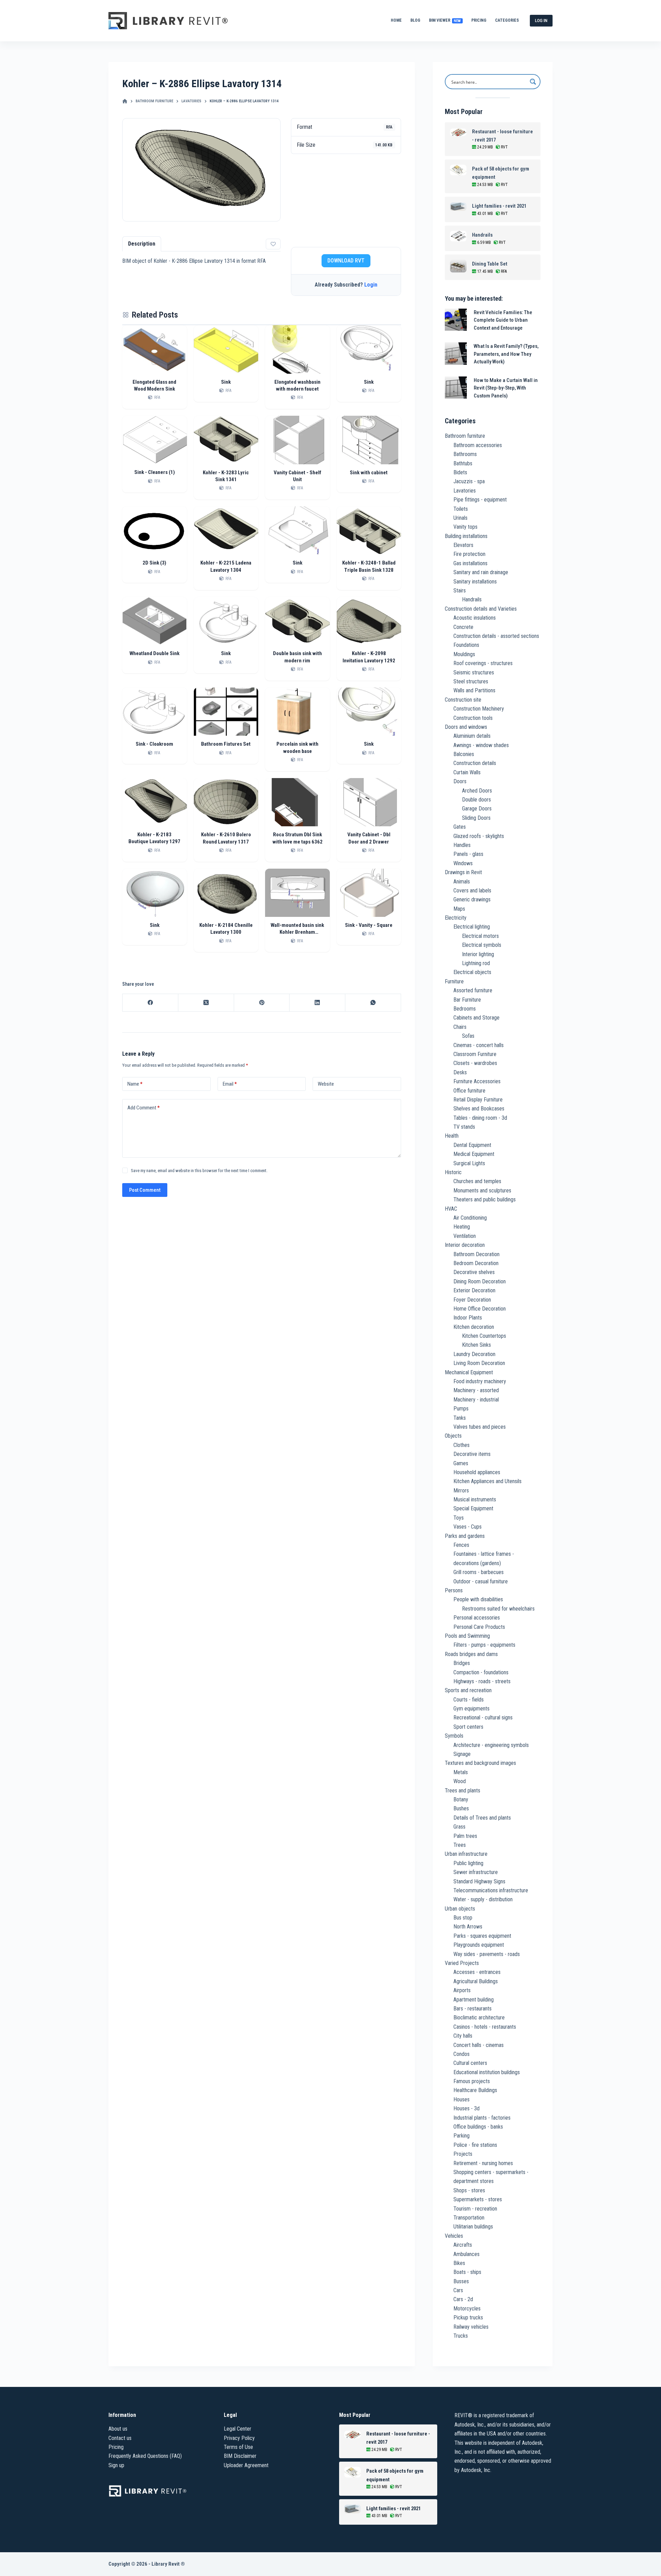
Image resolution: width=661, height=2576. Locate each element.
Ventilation (465, 1236)
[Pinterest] (262, 1003)
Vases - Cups (468, 1527)
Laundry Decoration (474, 1354)
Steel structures (471, 681)
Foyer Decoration (472, 1300)
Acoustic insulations (475, 618)
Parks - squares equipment (482, 1936)
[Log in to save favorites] (273, 244)
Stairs (460, 591)
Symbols (454, 1736)
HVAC (451, 1209)
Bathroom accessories (478, 445)
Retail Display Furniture (478, 1100)
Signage (462, 1754)
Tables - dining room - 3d (480, 1118)
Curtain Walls (467, 772)
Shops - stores (469, 2190)
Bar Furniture (467, 1000)
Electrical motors (480, 936)
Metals (461, 1772)
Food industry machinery (480, 1381)
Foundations (466, 645)
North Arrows (468, 1927)
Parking (461, 2136)
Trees (460, 1845)
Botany (461, 1799)
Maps (459, 909)
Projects (463, 2154)
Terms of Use (238, 2447)
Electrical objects (472, 972)
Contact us (120, 2438)
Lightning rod (476, 963)
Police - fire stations (475, 2145)
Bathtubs (463, 463)
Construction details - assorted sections (496, 636)
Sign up (116, 2465)
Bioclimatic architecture (479, 2018)
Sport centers (468, 1727)
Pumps (461, 1409)
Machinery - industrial (476, 1400)
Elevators (463, 545)
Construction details (475, 763)
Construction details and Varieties (481, 609)
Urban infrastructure (466, 1854)
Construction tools (473, 718)
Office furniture (469, 1091)
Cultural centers (470, 2063)
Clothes (461, 1445)
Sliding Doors (476, 818)
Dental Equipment (472, 1145)
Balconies (464, 754)
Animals (462, 882)
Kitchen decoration (474, 1327)
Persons (454, 1590)
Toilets (461, 509)
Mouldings (464, 654)
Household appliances (477, 1472)
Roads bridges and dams (471, 1654)
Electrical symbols (482, 945)
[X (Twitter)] (206, 1003)
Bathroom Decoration (476, 1254)
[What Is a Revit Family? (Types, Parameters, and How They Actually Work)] (456, 354)
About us (118, 2429)
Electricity (456, 918)
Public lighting (468, 1863)
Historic (453, 1172)
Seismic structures (474, 673)
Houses (461, 2099)
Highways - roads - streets (482, 1681)
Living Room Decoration (479, 1363)
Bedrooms (465, 1009)
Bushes (461, 1808)
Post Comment (145, 1190)
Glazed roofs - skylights (479, 836)
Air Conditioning (470, 1218)
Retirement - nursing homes (483, 2163)
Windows (463, 863)
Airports (462, 1990)
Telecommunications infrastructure (491, 1890)
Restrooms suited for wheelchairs (498, 1609)
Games (461, 1463)
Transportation (469, 2218)
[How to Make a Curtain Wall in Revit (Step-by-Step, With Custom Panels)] (456, 388)
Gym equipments (471, 1709)
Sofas (468, 1036)
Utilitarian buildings (473, 2227)
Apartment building (474, 2000)
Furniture (454, 981)
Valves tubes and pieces (480, 1427)
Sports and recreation (468, 1690)
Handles (462, 845)
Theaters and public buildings (485, 1199)
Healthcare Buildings (475, 2090)
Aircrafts (463, 2245)
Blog (415, 20)
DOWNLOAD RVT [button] (346, 261)
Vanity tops (465, 527)
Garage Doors (477, 809)
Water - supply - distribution (483, 1899)
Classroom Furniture (475, 1054)
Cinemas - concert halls (479, 1045)
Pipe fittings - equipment (480, 500)
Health (452, 1136)
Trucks (461, 2336)
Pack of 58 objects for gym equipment (501, 173)
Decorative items (472, 1454)
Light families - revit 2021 (499, 206)
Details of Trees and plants (482, 1818)
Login (371, 285)
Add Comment (144, 1108)
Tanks (460, 1418)
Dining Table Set (490, 264)
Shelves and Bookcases (479, 1109)
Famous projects (472, 2081)
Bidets (460, 472)
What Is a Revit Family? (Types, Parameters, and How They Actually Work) (506, 354)
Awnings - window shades (481, 745)
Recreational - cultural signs (483, 1718)
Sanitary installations (475, 582)
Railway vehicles (471, 2327)
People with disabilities (478, 1599)
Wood (460, 1781)
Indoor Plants (468, 1318)
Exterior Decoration (474, 1290)
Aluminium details (472, 736)
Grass (459, 1827)
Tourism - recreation (475, 2209)
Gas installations (470, 563)
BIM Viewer (445, 20)
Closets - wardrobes (475, 1063)
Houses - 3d (466, 2108)
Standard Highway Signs (479, 1881)
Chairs (460, 1027)
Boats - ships (467, 2272)
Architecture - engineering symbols (491, 1745)
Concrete (463, 627)
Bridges (462, 1663)
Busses (461, 2281)
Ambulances (466, 2254)
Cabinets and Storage (476, 1018)
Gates (460, 827)
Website (326, 1084)
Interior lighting (478, 954)
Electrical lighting (472, 927)
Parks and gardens (465, 1536)
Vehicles (454, 2236)
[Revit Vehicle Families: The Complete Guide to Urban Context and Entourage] (456, 320)
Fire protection (469, 554)
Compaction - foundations (481, 1672)
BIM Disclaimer (240, 2456)
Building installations (466, 536)
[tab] (142, 244)
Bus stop (463, 1918)
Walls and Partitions (474, 690)
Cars (458, 2290)
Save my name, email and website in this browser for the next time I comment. (199, 1171)
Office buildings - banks (478, 2127)
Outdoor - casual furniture (481, 1581)
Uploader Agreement (246, 2465)
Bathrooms (465, 454)
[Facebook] (150, 1003)
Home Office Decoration (480, 1309)
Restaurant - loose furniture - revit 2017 (502, 136)
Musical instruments (475, 1499)
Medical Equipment (474, 1154)
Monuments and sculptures (482, 1191)
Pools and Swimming (467, 1636)
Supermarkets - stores (478, 2199)
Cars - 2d (463, 2299)
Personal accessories (477, 1618)
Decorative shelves (474, 1272)
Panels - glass (468, 854)
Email (230, 1084)
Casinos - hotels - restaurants (485, 2027)
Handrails (482, 235)
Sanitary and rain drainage (481, 572)
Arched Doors (477, 791)
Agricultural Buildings (476, 1981)
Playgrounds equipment (479, 1945)
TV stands (464, 1127)
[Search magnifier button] (533, 82)
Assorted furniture (473, 990)
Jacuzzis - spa (469, 481)
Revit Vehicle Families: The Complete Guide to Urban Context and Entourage (503, 320)
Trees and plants (463, 1791)
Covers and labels (472, 891)
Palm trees (465, 1836)
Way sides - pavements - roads (487, 1954)
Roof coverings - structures (483, 663)
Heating (462, 1227)
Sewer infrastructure (476, 1872)
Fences (461, 1545)
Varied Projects (462, 1963)
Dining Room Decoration (480, 1281)
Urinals (460, 518)
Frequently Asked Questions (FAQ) (145, 2456)
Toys (459, 1518)
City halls (463, 2036)
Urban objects (460, 1909)
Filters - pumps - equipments (484, 1645)
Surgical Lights (469, 1163)
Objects (453, 1436)
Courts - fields (469, 1700)
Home (396, 20)
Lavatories (465, 491)
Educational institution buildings (487, 2072)
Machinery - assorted (476, 1390)
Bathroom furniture (465, 436)
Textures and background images (480, 1763)
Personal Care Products (479, 1627)
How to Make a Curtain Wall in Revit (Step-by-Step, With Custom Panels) (506, 388)
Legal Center (238, 2429)
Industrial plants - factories (482, 2118)
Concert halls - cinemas (479, 2045)
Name (135, 1084)
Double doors (476, 800)
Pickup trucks (468, 2318)
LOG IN (541, 20)
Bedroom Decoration (476, 1263)
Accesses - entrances (477, 1972)
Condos (461, 2054)
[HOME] (125, 101)
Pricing (479, 20)
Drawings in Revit (463, 872)
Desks (460, 1072)
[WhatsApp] (373, 1003)
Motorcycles (467, 2309)
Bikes (459, 2263)
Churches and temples (477, 1181)
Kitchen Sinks (476, 1345)
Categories (507, 20)
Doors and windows (466, 727)
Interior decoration (465, 1245)
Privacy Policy (239, 2438)
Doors (460, 781)
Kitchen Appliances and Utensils (487, 1481)
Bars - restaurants (473, 2009)
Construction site (463, 700)
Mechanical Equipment (469, 1372)
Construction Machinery (479, 709)
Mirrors (461, 1491)
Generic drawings (472, 899)
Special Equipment (473, 1508)
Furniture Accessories (477, 1081)
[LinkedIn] (317, 1003)
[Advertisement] (346, 200)
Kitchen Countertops (484, 1336)
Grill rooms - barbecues (479, 1572)
